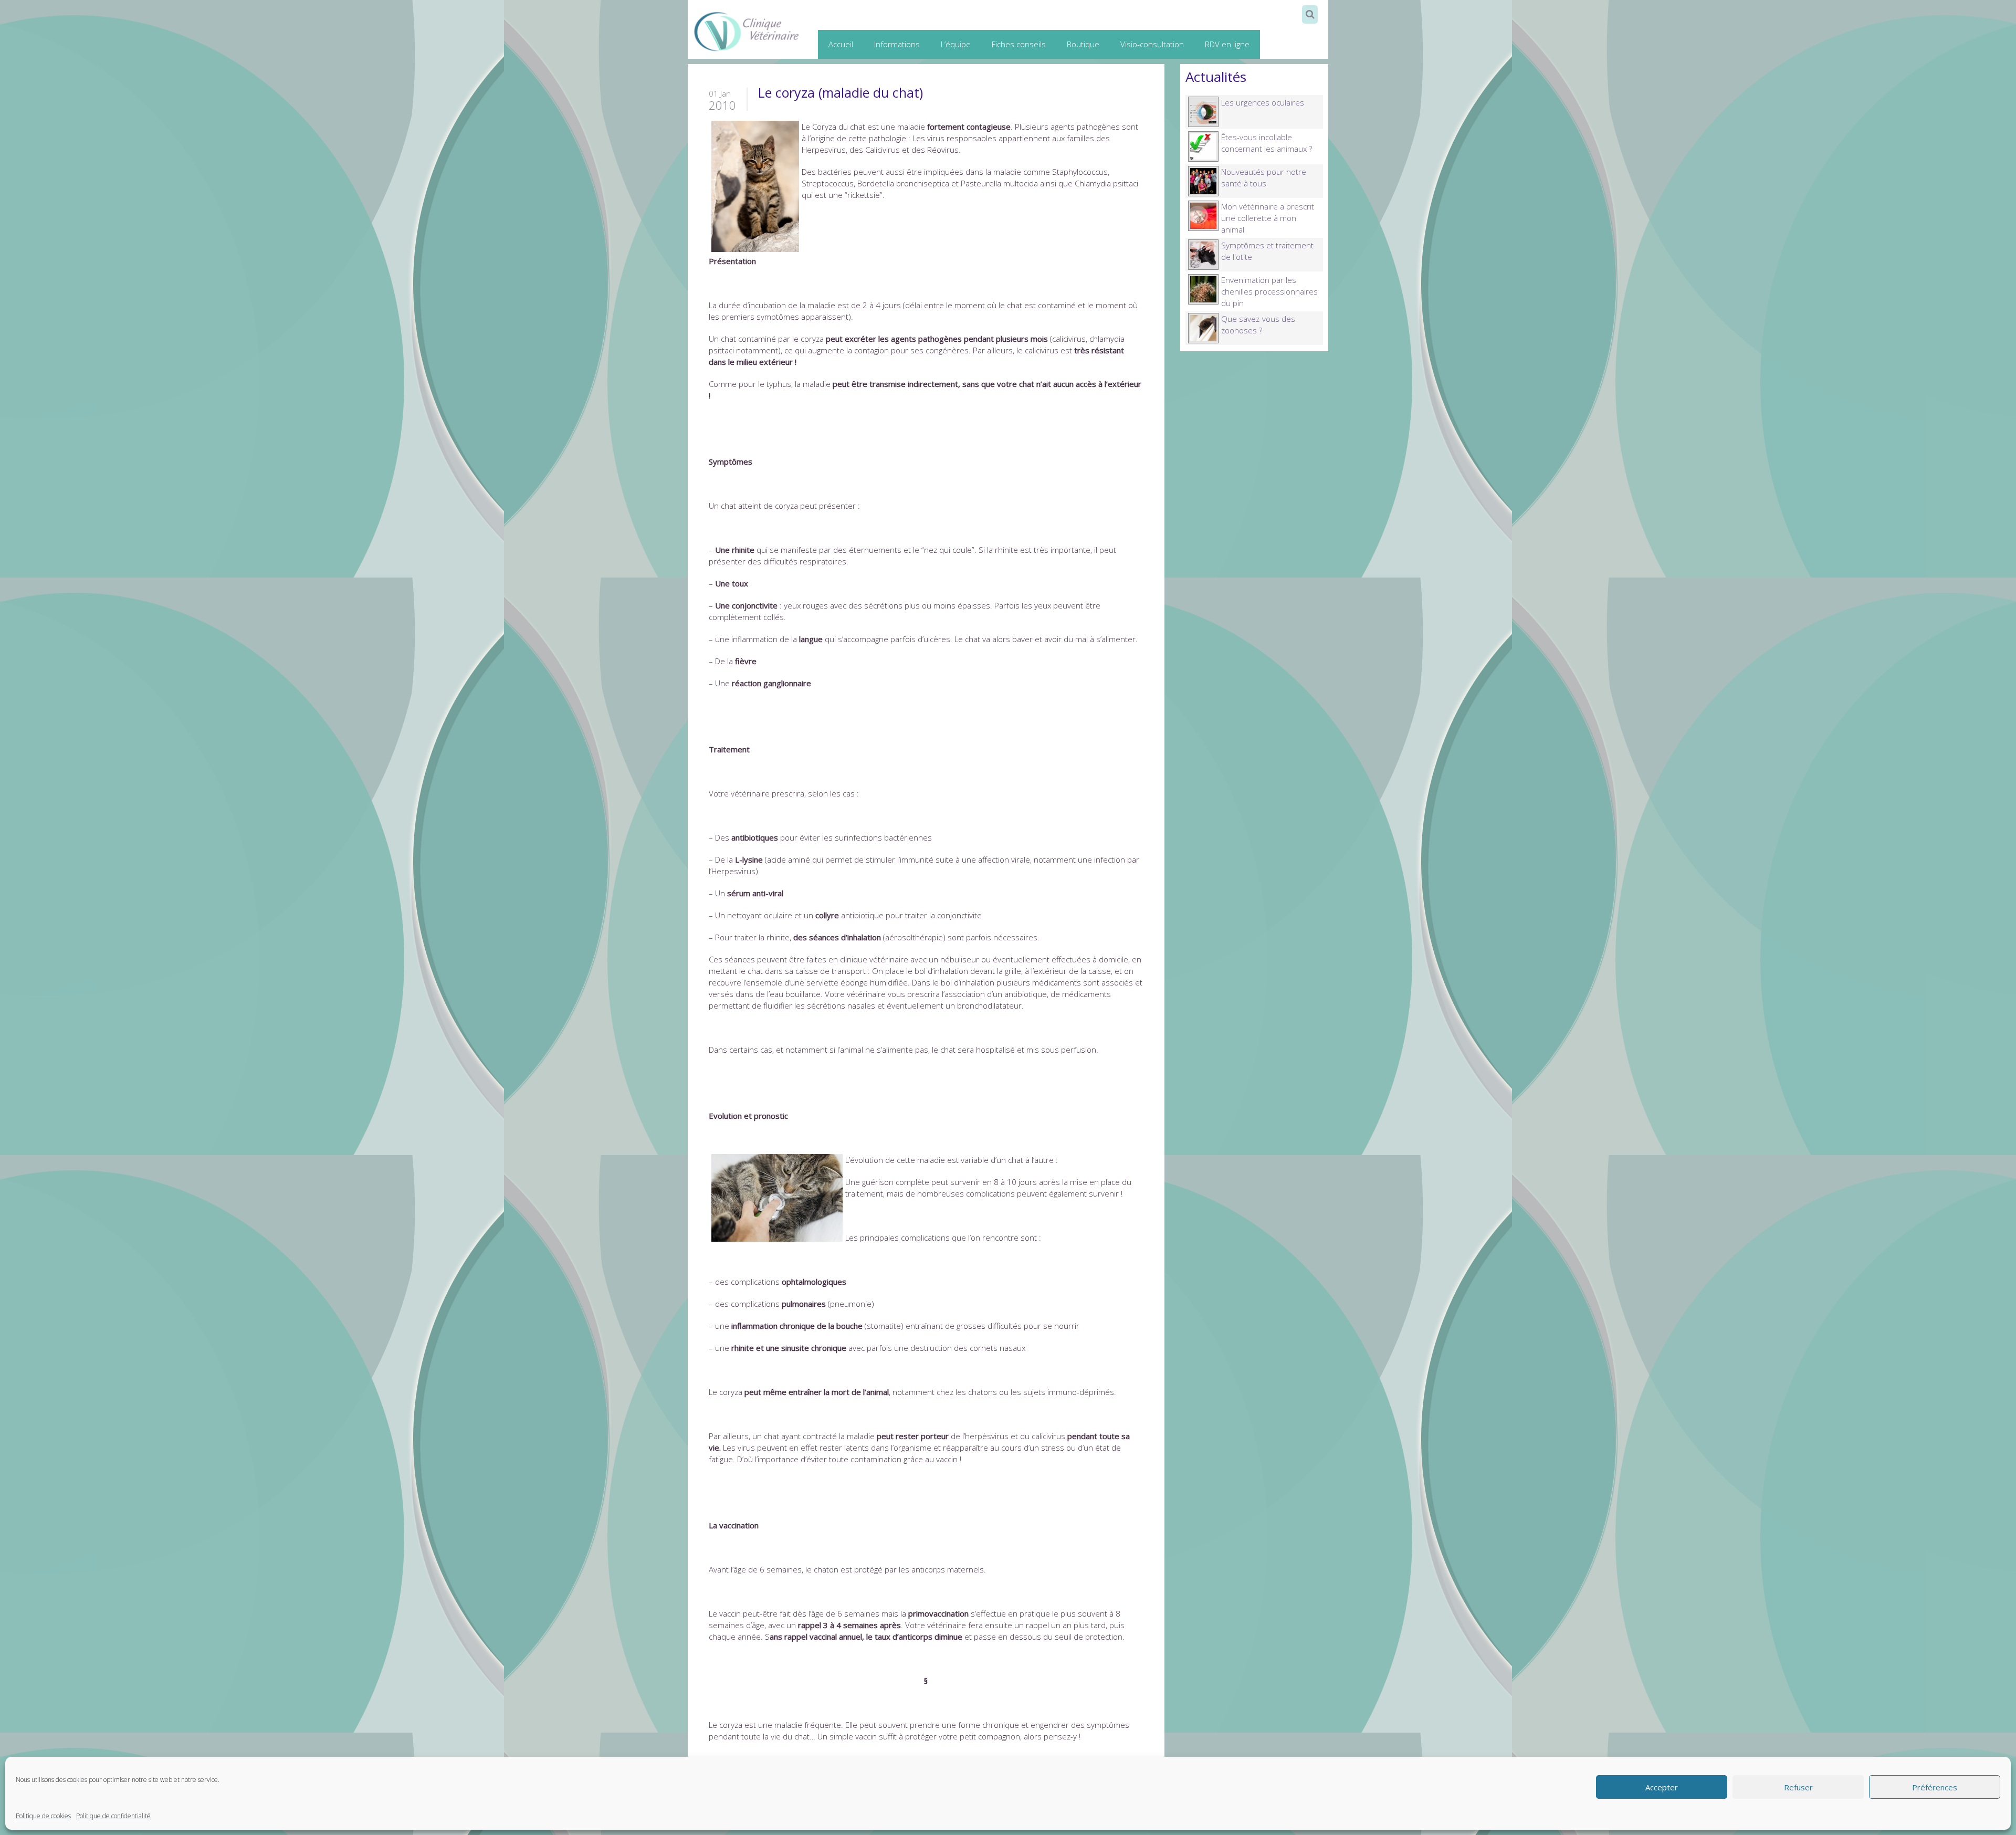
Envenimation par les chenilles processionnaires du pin (1269, 291)
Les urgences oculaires (1263, 102)
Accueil (841, 44)
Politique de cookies (43, 1816)
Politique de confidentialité (113, 1816)
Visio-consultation (1152, 44)
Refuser (1798, 1787)
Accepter (1662, 1787)
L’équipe (956, 44)
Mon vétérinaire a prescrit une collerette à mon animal (1268, 218)
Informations (897, 44)
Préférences (1935, 1787)
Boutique (1083, 44)
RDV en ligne (1227, 44)
